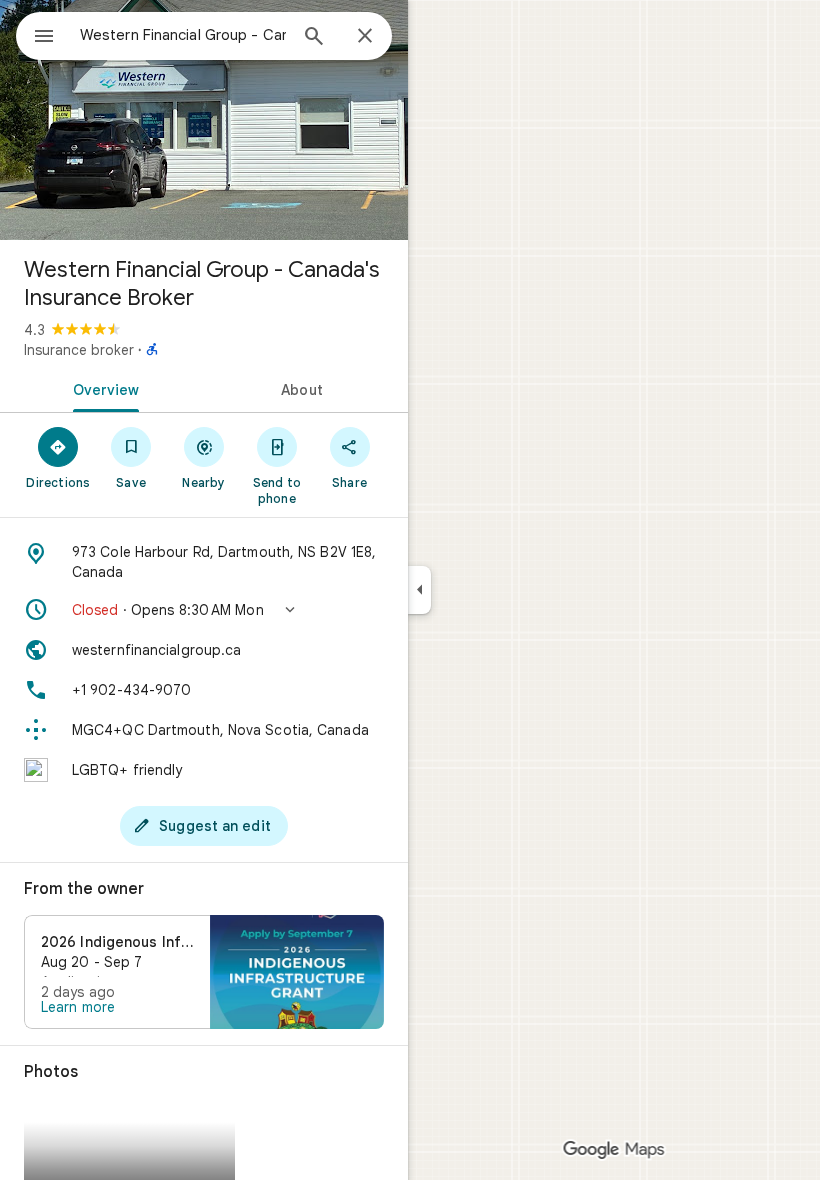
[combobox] (183, 35)
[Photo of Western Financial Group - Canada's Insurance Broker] (204, 120)
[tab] (102, 388)
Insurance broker (79, 350)
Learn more (78, 1007)
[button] (204, 610)
